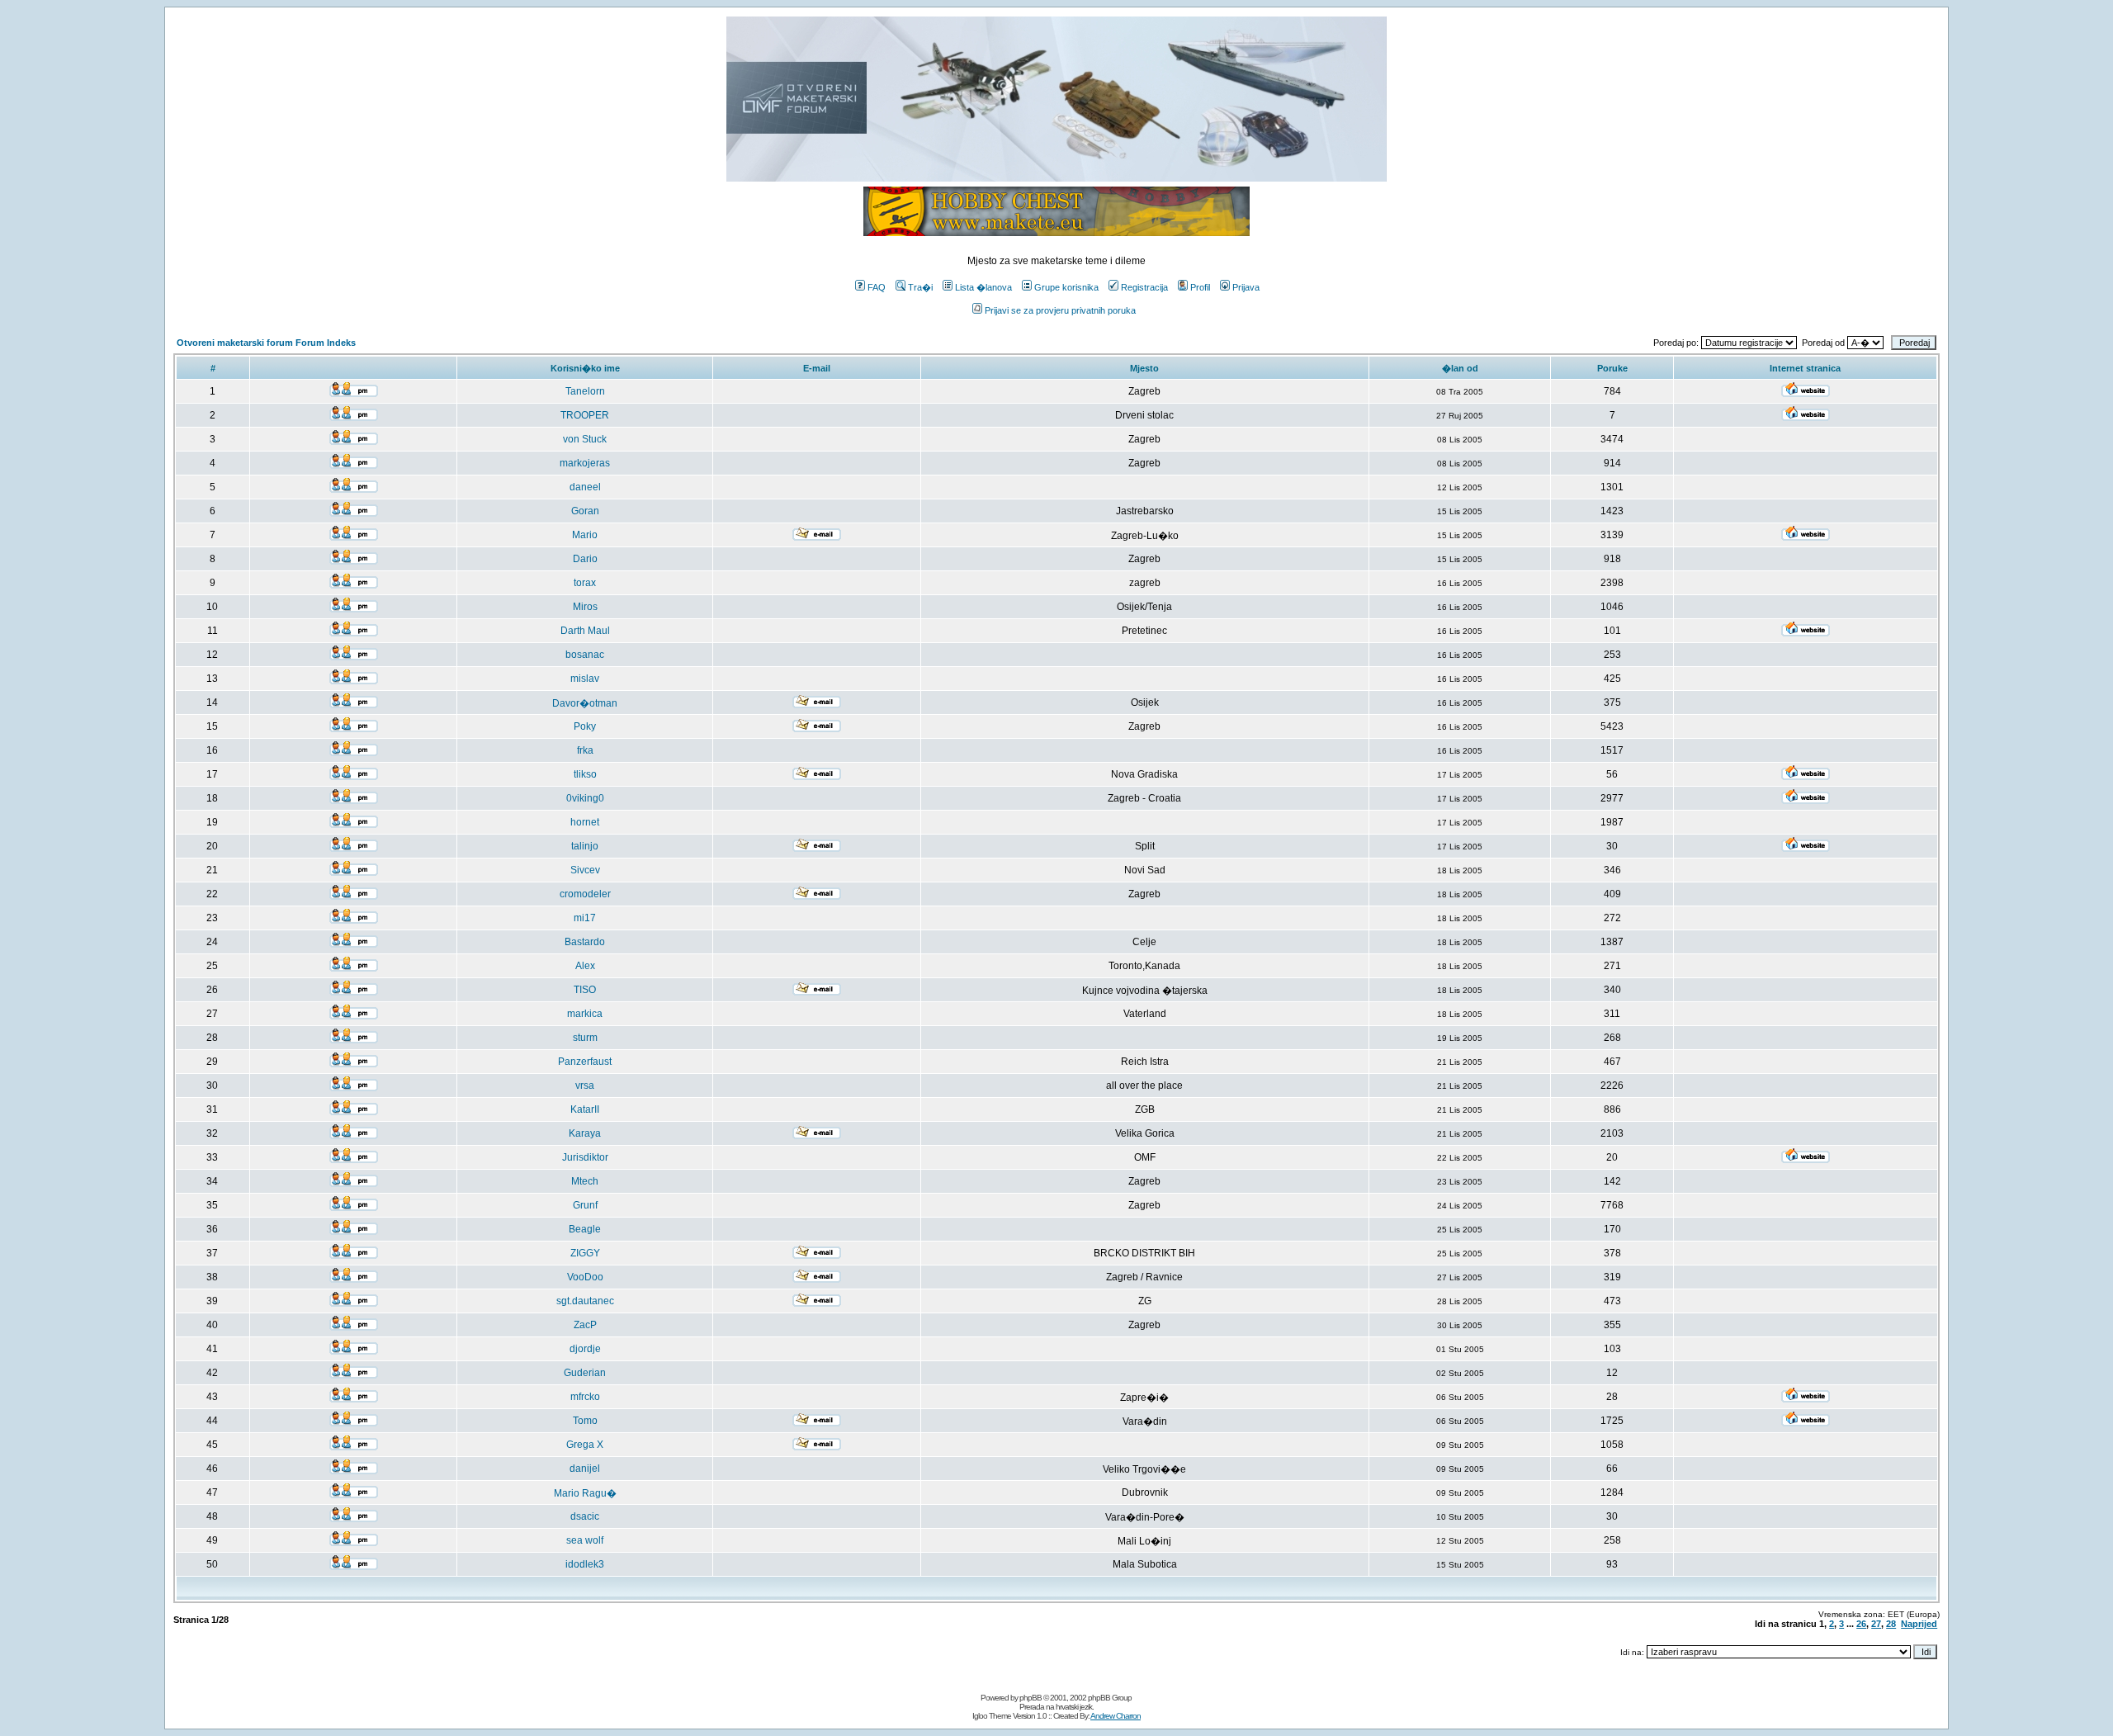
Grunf (585, 1205)
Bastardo (585, 942)
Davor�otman (585, 703)
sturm (585, 1038)
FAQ (877, 287)
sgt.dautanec (585, 1301)
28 (1891, 1624)
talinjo (585, 846)
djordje (585, 1349)
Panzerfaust (585, 1062)
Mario (585, 535)
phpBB (1031, 1698)
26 (1861, 1624)
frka (585, 750)
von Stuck (585, 439)
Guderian (585, 1373)
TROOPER (585, 415)
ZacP (585, 1325)
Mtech (585, 1181)
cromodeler (585, 894)
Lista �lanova (983, 287)
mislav (585, 679)
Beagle (585, 1229)
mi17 (585, 918)
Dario (585, 559)
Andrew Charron (1116, 1716)
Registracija (1144, 287)
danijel (585, 1469)
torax (585, 583)
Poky (585, 726)
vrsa (585, 1086)
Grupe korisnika (1066, 287)
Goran (585, 511)
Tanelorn (585, 391)
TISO (585, 990)
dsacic (585, 1516)
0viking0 (585, 798)
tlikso (585, 774)
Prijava (1246, 287)
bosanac (585, 655)
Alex (585, 966)
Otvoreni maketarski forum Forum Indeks (266, 343)
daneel (585, 487)
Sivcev (585, 870)
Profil (1200, 287)
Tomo (585, 1421)
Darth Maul (585, 631)
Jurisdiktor (585, 1157)
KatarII (585, 1109)
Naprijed (1919, 1624)
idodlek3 (585, 1564)
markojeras (585, 463)
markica (585, 1014)
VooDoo (585, 1277)
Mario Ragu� (585, 1493)
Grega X (585, 1445)
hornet (585, 822)
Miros (585, 607)
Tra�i (920, 287)
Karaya (585, 1133)
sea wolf (585, 1540)
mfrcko (585, 1397)
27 (1876, 1624)
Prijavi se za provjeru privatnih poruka (1060, 310)
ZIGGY (585, 1253)
